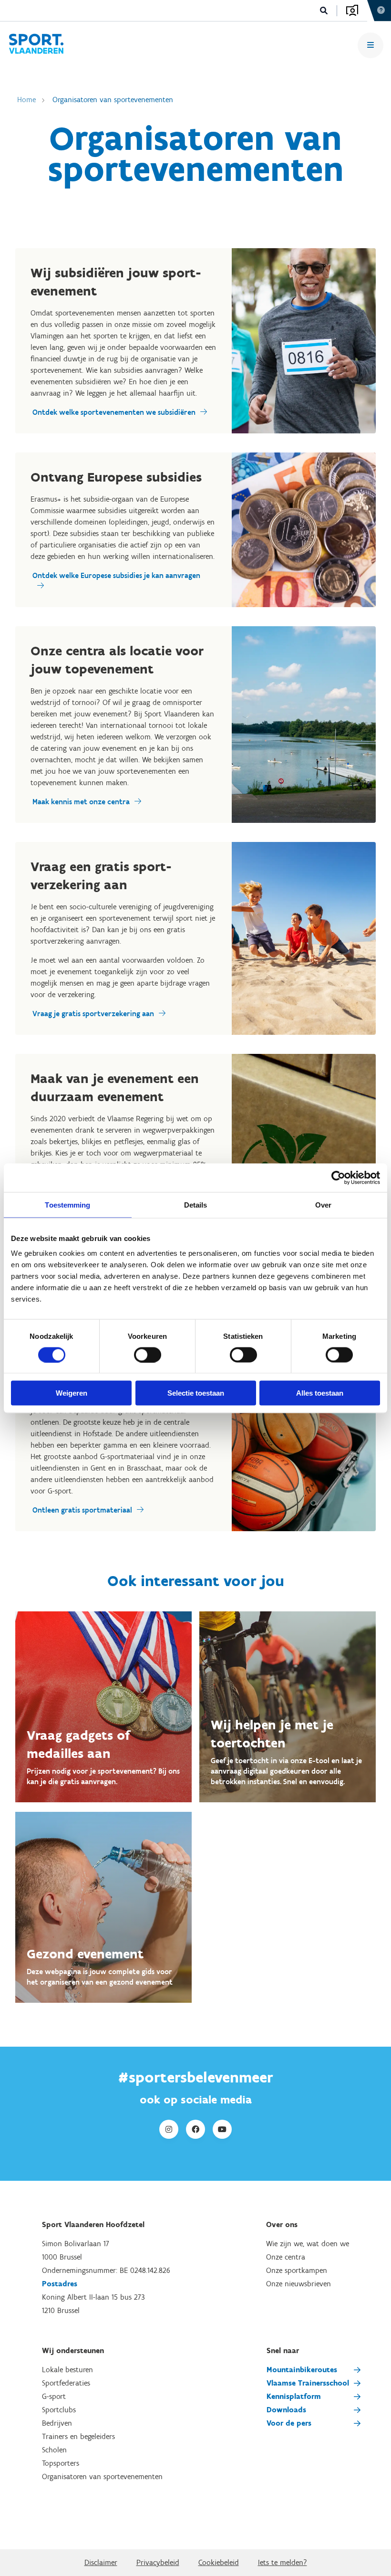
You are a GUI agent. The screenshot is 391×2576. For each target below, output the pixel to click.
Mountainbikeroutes (302, 2370)
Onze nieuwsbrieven (298, 2284)
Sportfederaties (66, 2383)
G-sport (54, 2396)
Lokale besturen (67, 2370)
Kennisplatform (294, 2396)
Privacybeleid (158, 2562)
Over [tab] (323, 1204)
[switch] (148, 1355)
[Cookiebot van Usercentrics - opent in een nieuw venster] (338, 1178)
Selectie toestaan (196, 1393)
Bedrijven (57, 2423)
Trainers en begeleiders (78, 2436)
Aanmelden (352, 11)
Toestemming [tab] (67, 1204)
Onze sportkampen (297, 2270)
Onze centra (286, 2257)
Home (26, 100)
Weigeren (72, 1393)
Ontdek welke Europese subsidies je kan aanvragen (116, 575)
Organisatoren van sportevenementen (113, 100)
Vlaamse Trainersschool (308, 2383)
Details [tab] (196, 1204)
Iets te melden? (283, 2562)
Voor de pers (289, 2423)
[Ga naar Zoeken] (324, 11)
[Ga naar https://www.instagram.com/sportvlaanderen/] (169, 2129)
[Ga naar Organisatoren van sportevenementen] (36, 45)
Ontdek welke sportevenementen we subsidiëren (114, 412)
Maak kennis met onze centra (81, 802)
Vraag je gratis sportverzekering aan (93, 1014)
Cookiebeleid (219, 2562)
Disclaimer (101, 2562)
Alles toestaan (320, 1393)
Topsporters (61, 2463)
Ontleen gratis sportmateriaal (82, 1510)
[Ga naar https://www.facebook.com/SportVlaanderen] (195, 2129)
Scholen (54, 2450)
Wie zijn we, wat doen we (308, 2244)
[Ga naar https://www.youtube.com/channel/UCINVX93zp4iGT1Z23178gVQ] (222, 2129)
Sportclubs (59, 2410)
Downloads (286, 2410)
